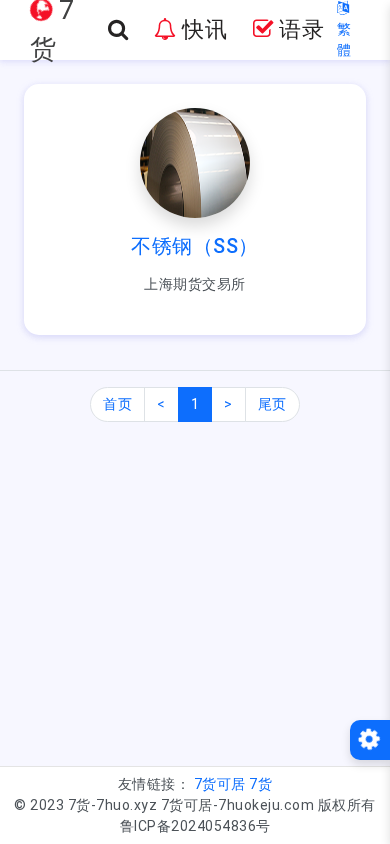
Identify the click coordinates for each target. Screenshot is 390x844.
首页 (117, 404)
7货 (260, 784)
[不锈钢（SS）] (195, 162)
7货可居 (220, 784)
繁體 (344, 39)
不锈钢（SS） (195, 246)
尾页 (272, 404)
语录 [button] (299, 29)
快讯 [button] (202, 29)
